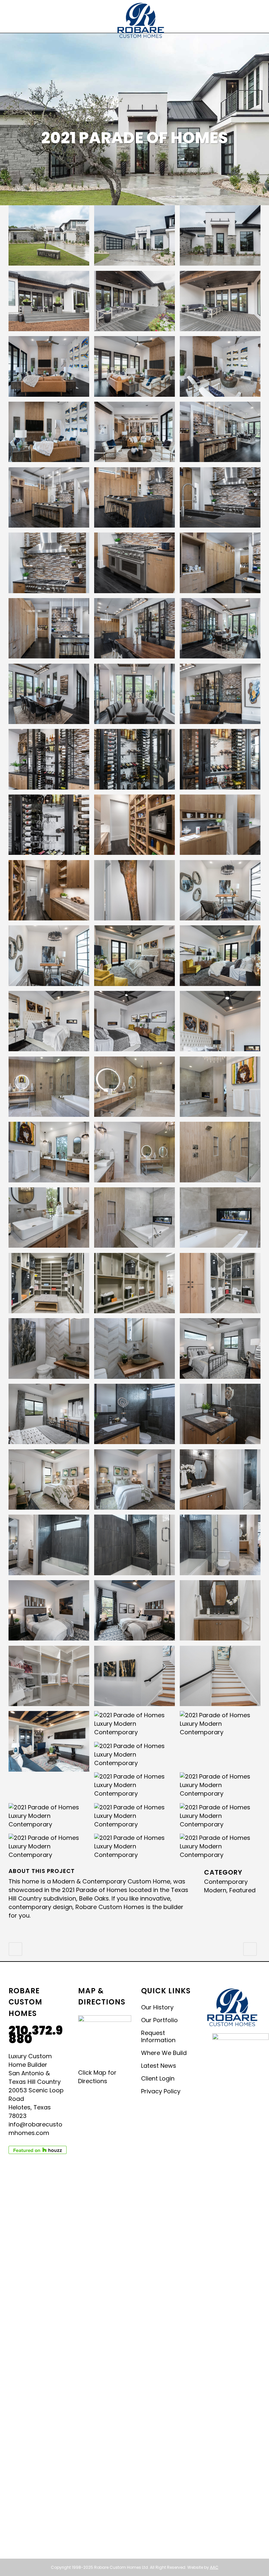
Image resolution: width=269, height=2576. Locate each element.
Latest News (159, 2066)
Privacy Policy (161, 2091)
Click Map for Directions (97, 2077)
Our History (157, 2007)
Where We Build (164, 2053)
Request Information (158, 2037)
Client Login (158, 2079)
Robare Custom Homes (110, 1907)
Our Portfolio (159, 2020)
